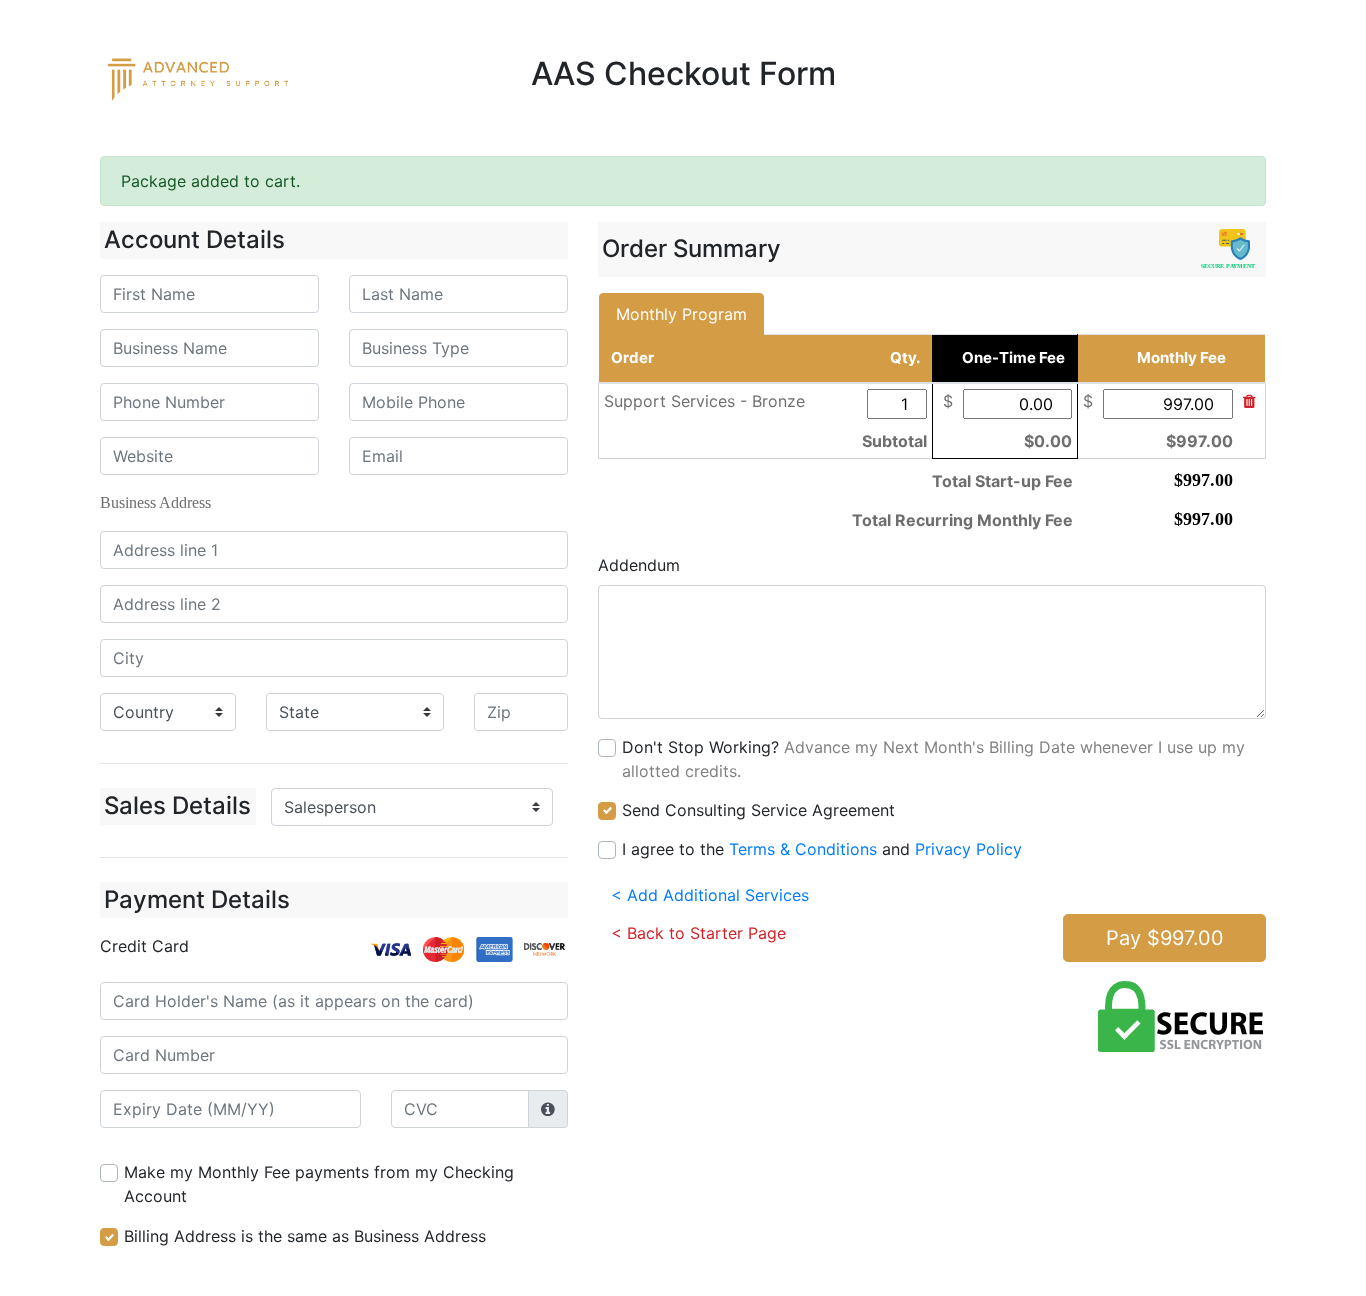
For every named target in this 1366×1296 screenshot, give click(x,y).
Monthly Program (681, 314)
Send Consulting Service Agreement (758, 810)
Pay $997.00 (1165, 938)
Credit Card (144, 946)
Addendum (639, 565)
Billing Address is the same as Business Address (305, 1236)
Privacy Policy (968, 849)
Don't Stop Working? (933, 759)
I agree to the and (822, 849)
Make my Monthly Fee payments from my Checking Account (319, 1184)
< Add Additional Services (710, 895)
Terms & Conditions (803, 849)
